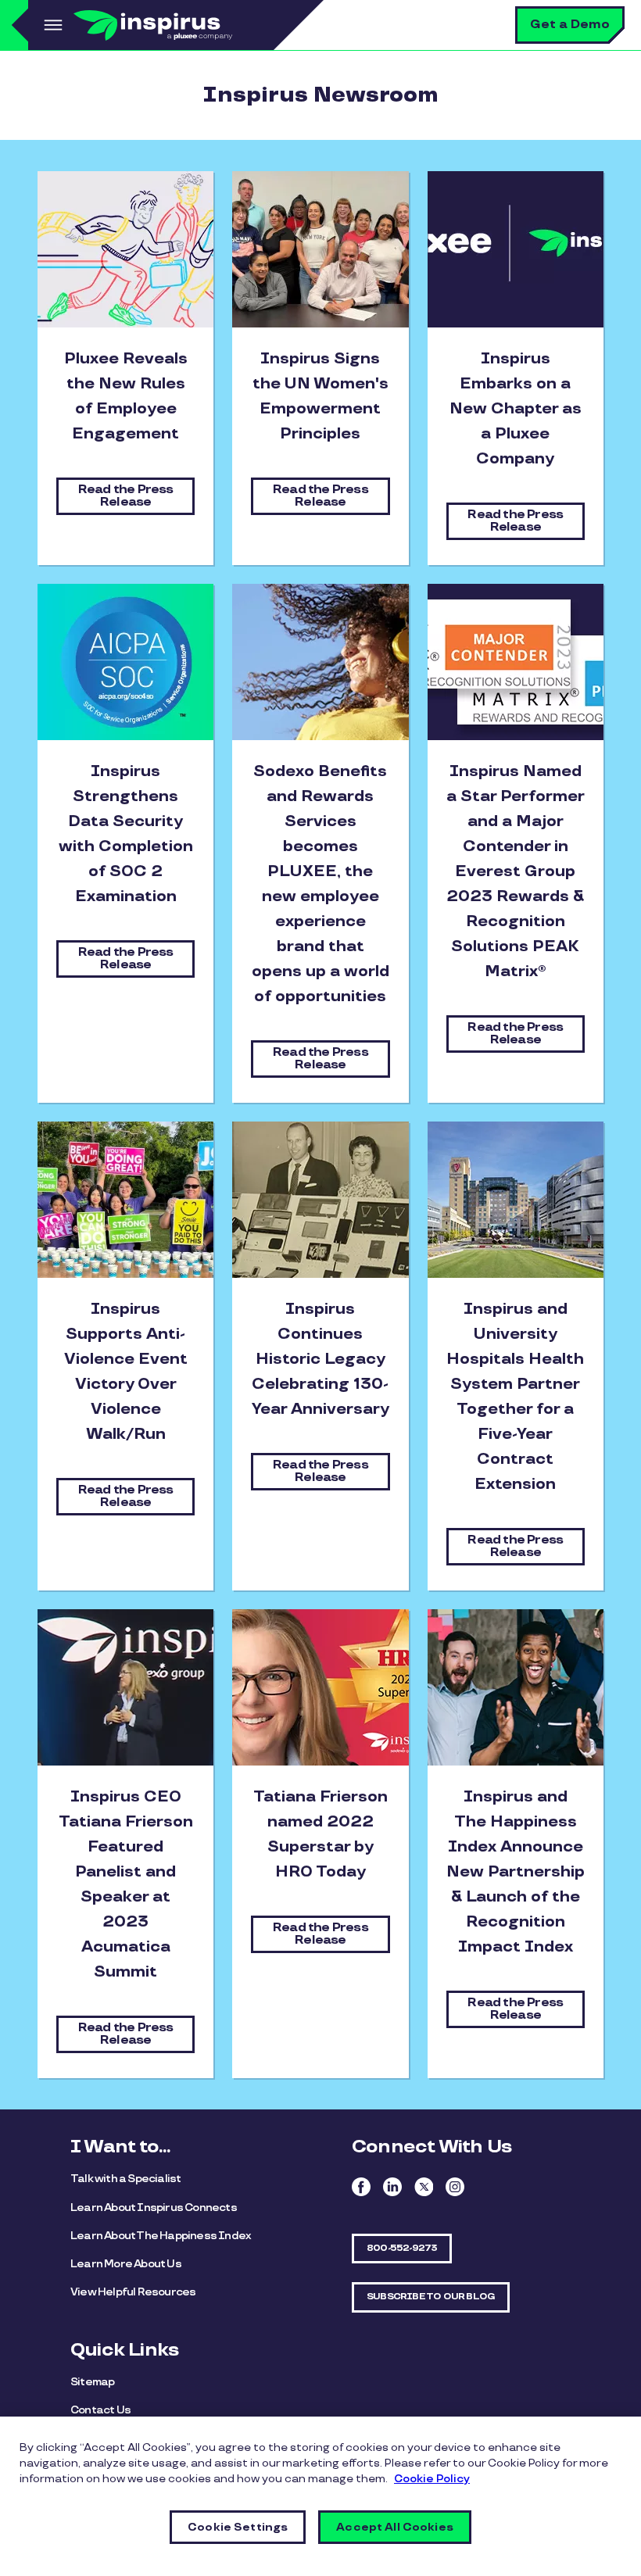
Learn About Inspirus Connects (154, 2207)
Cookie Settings (238, 2527)
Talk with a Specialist (125, 2179)
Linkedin (392, 2187)
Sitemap (92, 2382)
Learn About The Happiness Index (161, 2236)
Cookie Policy (432, 2479)
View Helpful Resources (133, 2292)
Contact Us (100, 2410)
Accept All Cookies (395, 2527)
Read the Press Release (126, 496)
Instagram (455, 2187)
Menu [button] (51, 25)
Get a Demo (570, 25)
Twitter (424, 2187)
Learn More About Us (126, 2264)
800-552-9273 (402, 2248)
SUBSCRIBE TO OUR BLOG (431, 2297)
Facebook (361, 2187)
